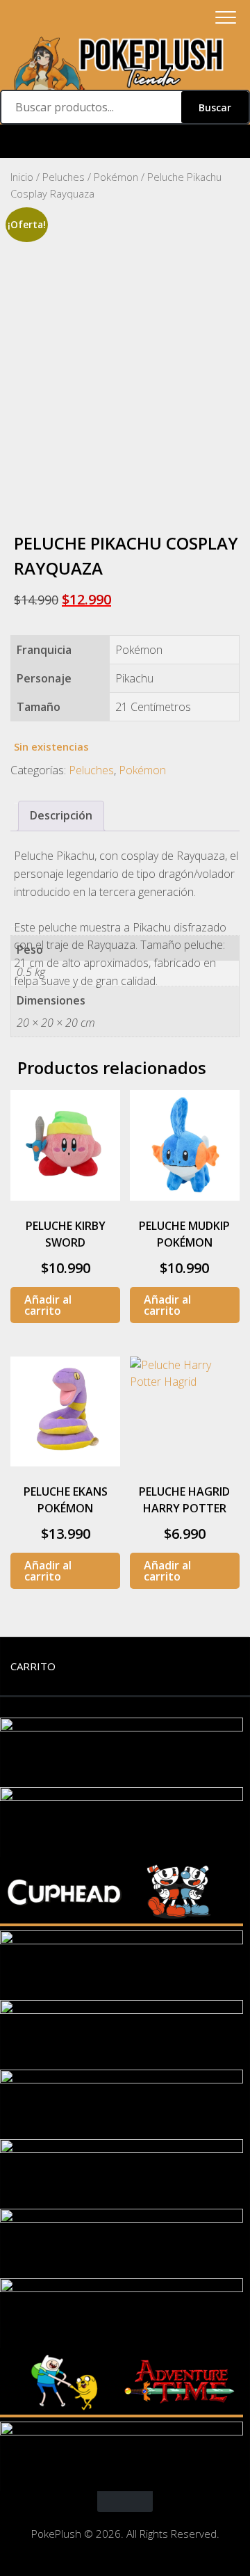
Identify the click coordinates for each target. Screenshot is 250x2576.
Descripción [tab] (61, 815)
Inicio (22, 177)
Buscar (215, 107)
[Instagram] (125, 142)
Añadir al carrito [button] (48, 1305)
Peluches (64, 177)
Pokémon (116, 177)
